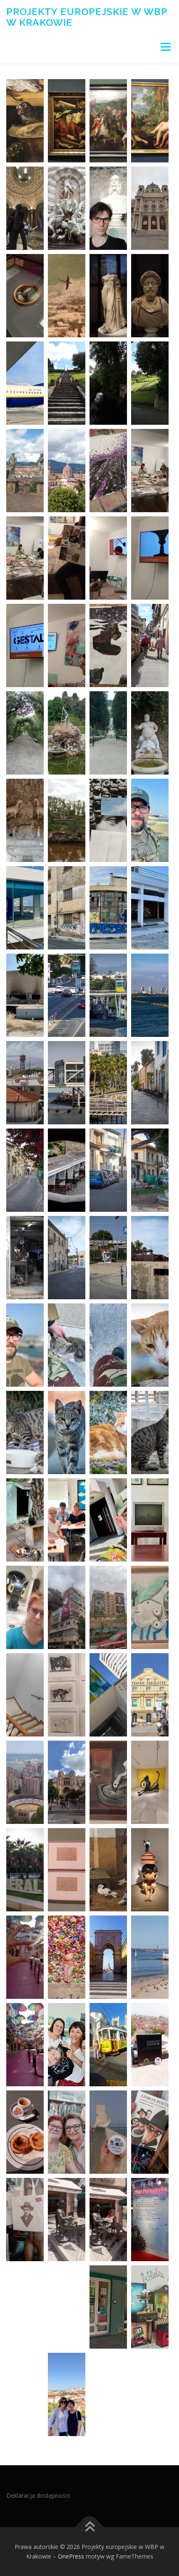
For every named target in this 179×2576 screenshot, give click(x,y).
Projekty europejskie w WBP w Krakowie (87, 17)
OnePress (71, 2556)
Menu (165, 47)
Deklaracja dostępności (38, 2495)
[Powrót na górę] (90, 2527)
